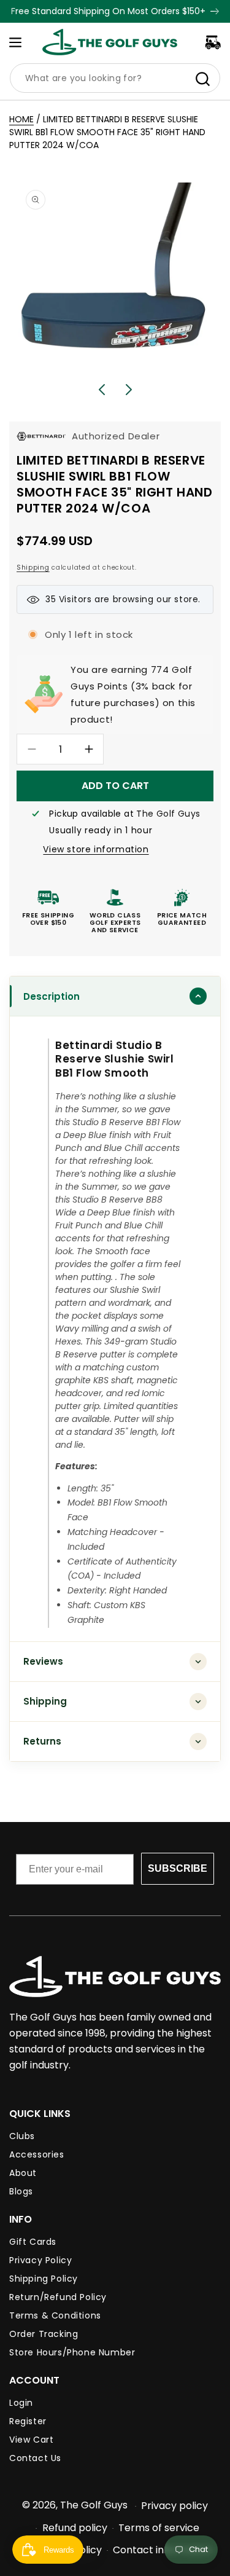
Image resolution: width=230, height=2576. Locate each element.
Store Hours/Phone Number (72, 2352)
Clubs (22, 2136)
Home (21, 119)
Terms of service (159, 2528)
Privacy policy (174, 2506)
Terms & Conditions (55, 2315)
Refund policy (75, 2528)
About (23, 2173)
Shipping (33, 567)
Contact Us (35, 2458)
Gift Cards (33, 2242)
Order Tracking (44, 2334)
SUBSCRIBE (178, 1868)
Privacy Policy (40, 2260)
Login (21, 2403)
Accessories (37, 2154)
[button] (15, 42)
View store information (96, 849)
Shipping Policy (44, 2279)
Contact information (163, 2550)
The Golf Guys (94, 2505)
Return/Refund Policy (58, 2297)
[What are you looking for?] (202, 79)
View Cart (31, 2440)
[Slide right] (129, 390)
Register (28, 2421)
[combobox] (115, 78)
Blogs (21, 2191)
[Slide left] (102, 390)
